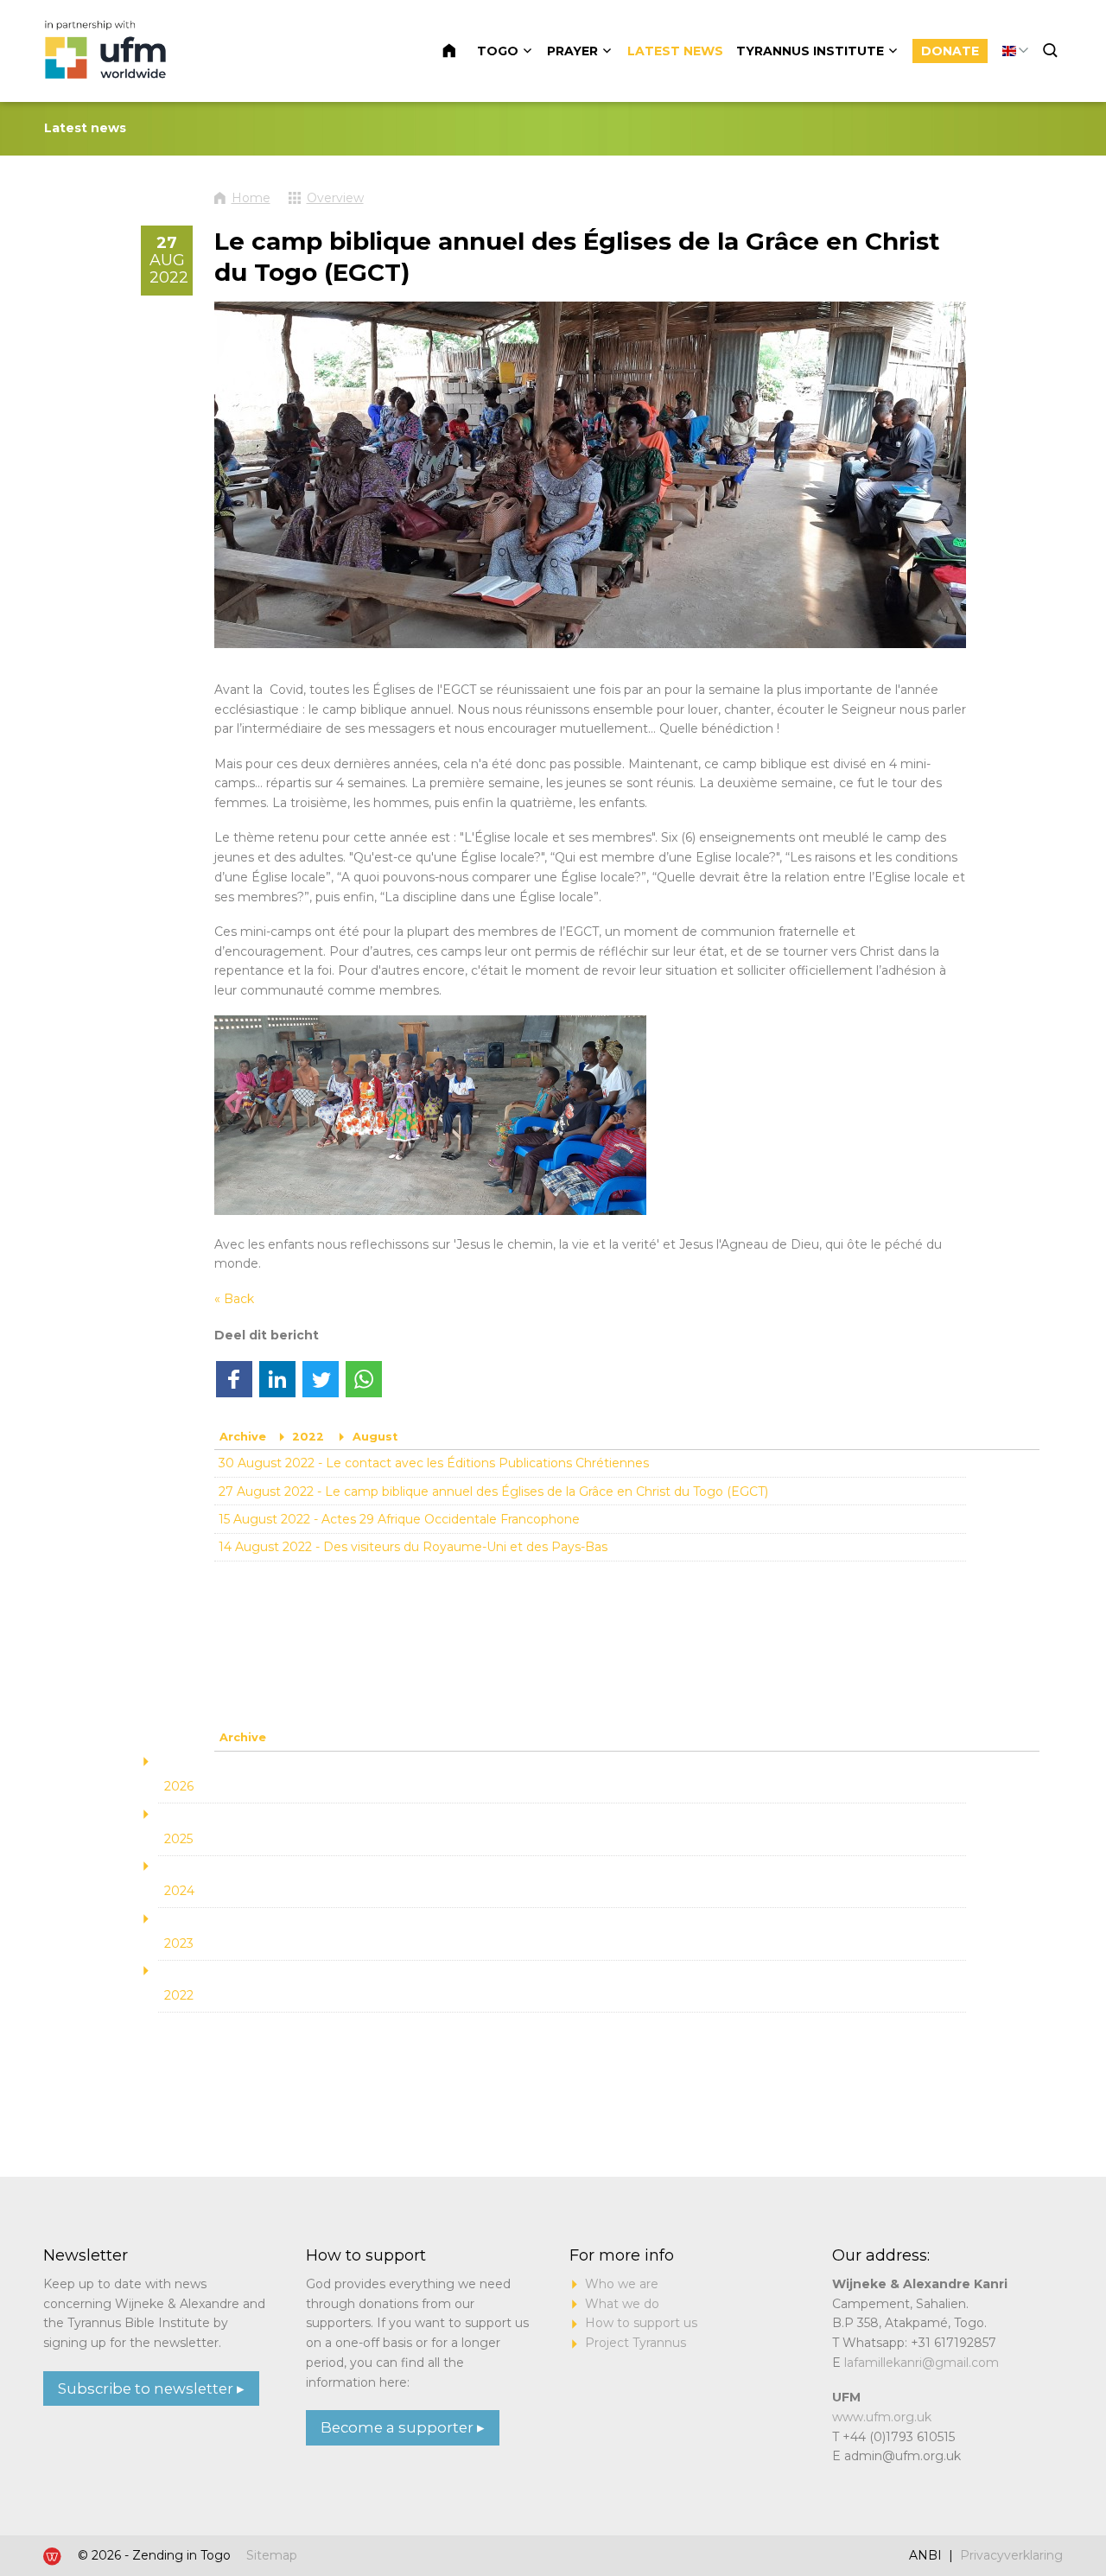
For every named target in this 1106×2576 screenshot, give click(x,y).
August (375, 1437)
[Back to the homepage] (108, 51)
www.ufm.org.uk (882, 2417)
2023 (179, 1943)
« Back (234, 1299)
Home (459, 51)
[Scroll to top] (1037, 2509)
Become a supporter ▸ (403, 2427)
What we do (622, 2304)
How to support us (641, 2323)
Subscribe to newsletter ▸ (151, 2388)
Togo (498, 51)
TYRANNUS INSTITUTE (810, 51)
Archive (243, 1437)
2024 (179, 1891)
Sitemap (272, 2555)
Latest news (675, 51)
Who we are (622, 2284)
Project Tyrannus (636, 2343)
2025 (178, 1839)
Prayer (572, 51)
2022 (308, 1437)
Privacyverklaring (1011, 2555)
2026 (179, 1786)
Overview (335, 198)
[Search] (1052, 51)
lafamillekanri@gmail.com (922, 2363)
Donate (950, 51)
